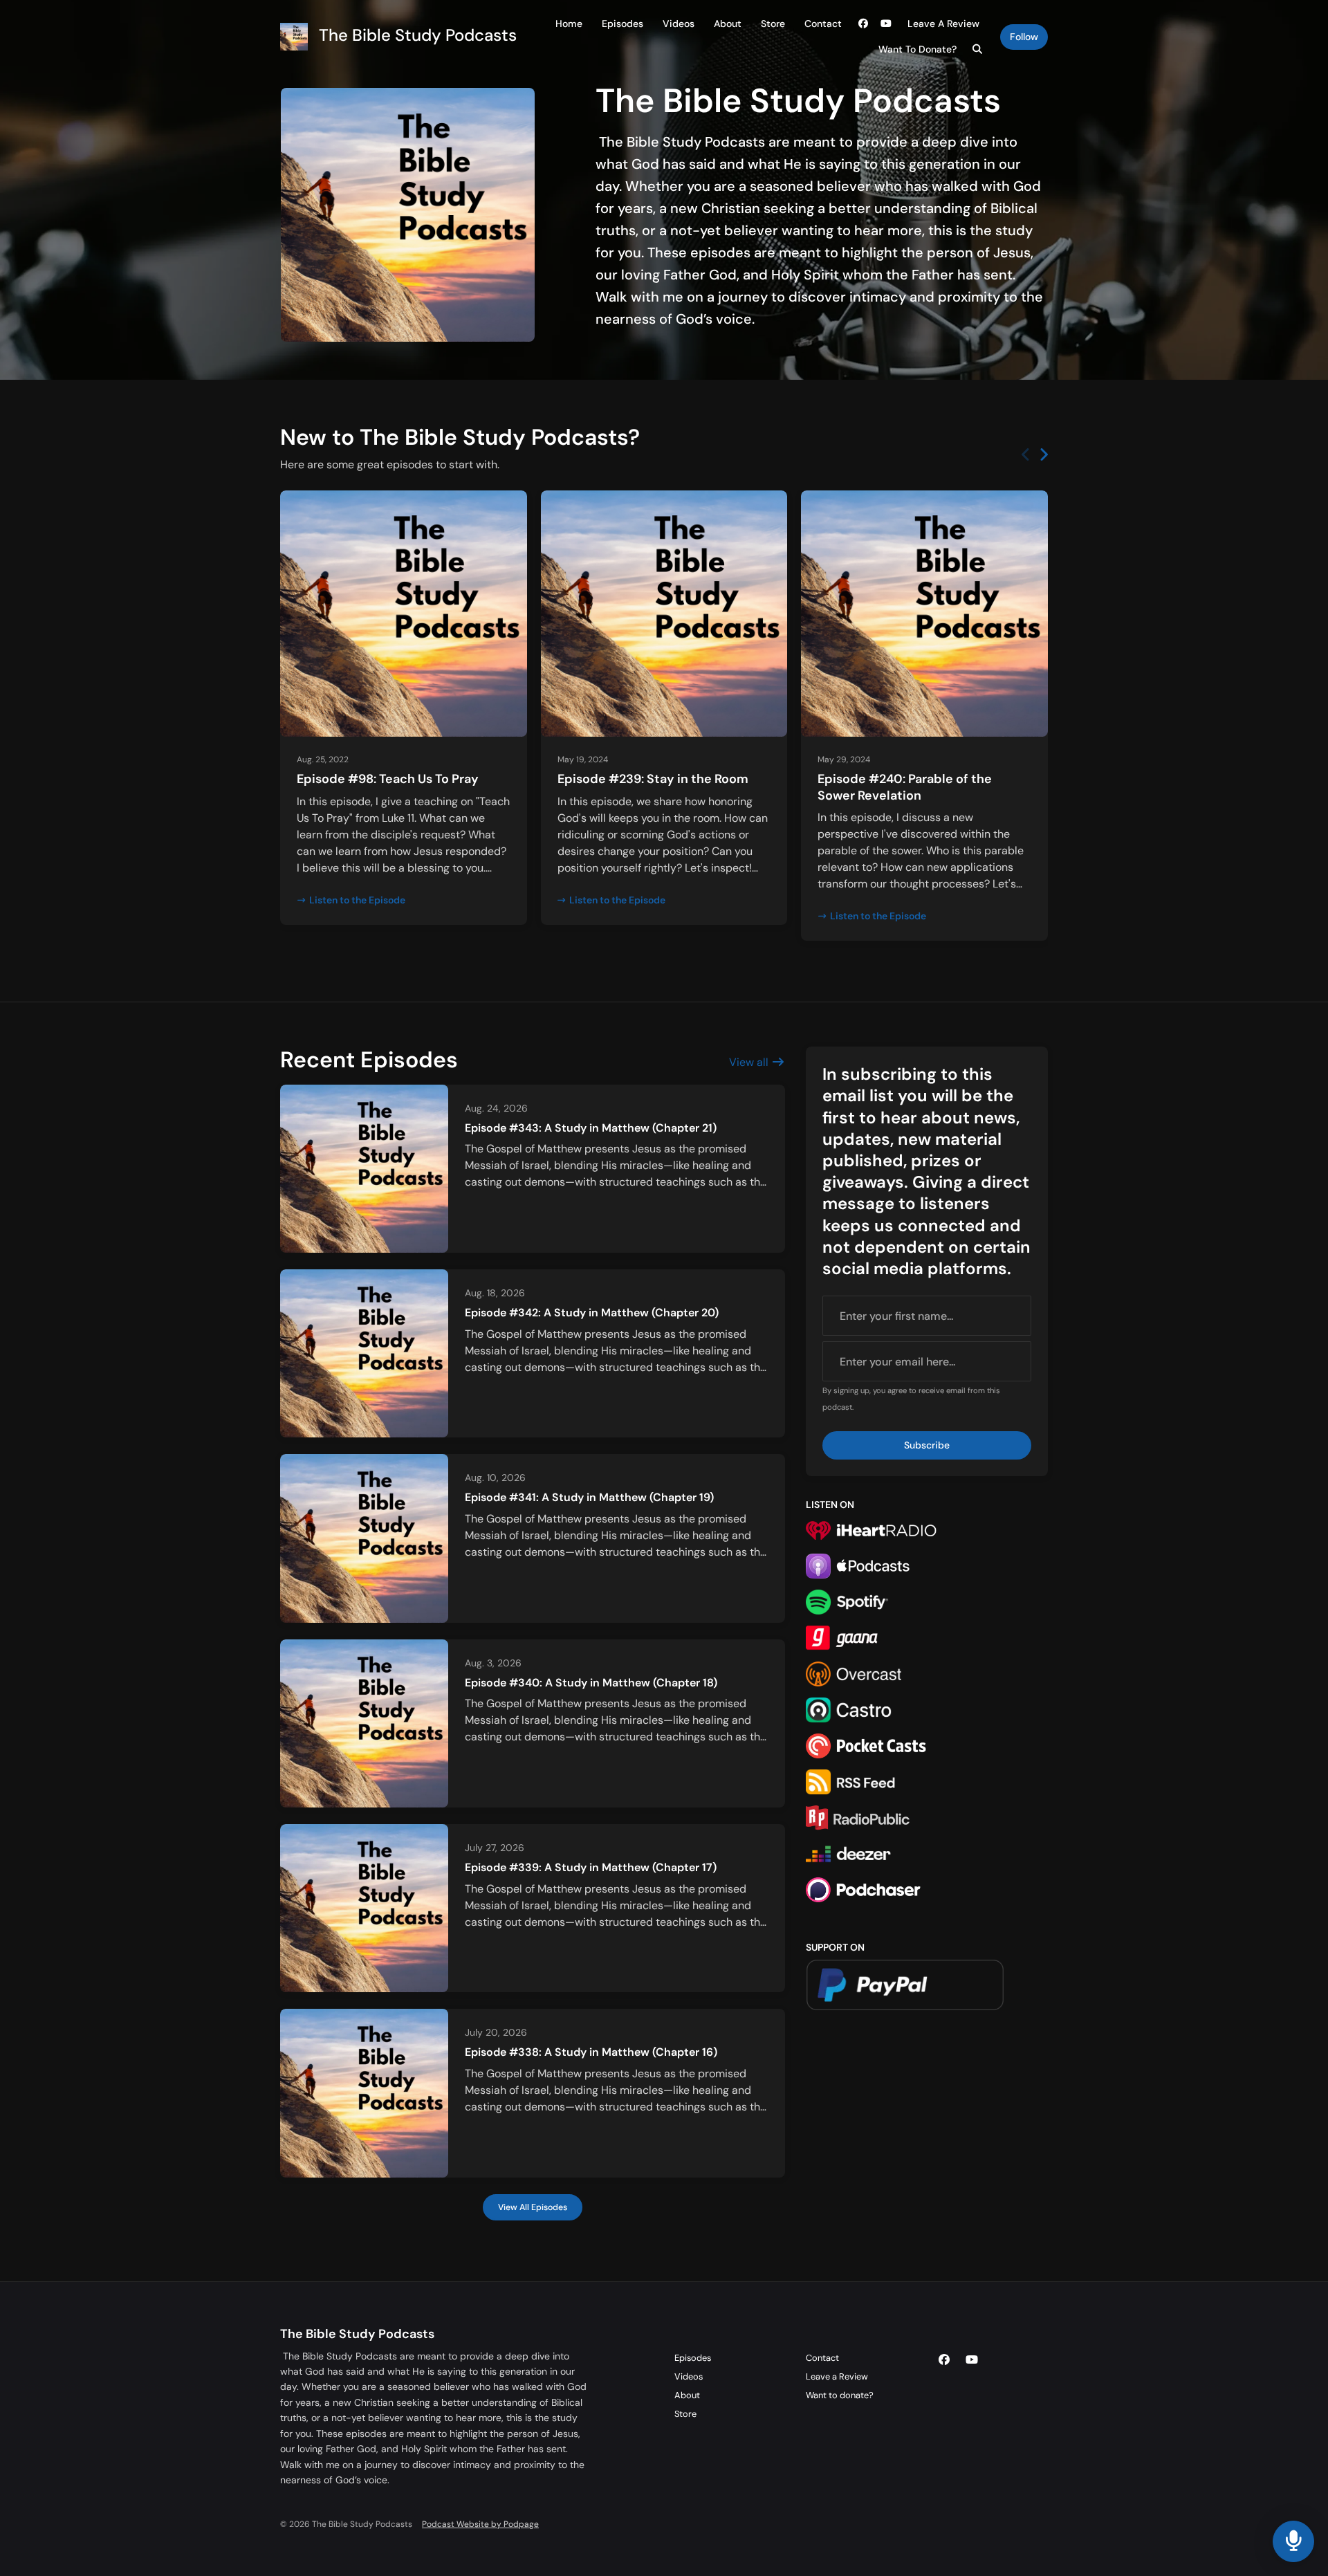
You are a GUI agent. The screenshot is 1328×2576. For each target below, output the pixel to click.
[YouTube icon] (972, 2360)
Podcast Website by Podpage (480, 2524)
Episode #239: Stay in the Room (653, 779)
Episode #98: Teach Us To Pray (388, 779)
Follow (1024, 37)
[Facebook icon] (944, 2360)
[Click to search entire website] (978, 49)
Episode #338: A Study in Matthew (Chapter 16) (591, 2052)
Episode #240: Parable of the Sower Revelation (905, 787)
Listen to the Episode (357, 900)
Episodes (622, 24)
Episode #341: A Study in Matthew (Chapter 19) (589, 1497)
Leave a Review (943, 24)
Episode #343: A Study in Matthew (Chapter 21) (591, 1128)
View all (750, 1062)
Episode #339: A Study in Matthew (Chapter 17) (591, 1867)
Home (569, 24)
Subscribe (927, 1445)
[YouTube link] (887, 24)
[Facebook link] (863, 24)
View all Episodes (533, 2207)
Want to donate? (917, 49)
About (728, 24)
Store (773, 24)
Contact (823, 24)
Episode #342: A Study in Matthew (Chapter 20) (592, 1313)
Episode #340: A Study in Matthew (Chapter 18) (591, 1683)
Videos (679, 24)
